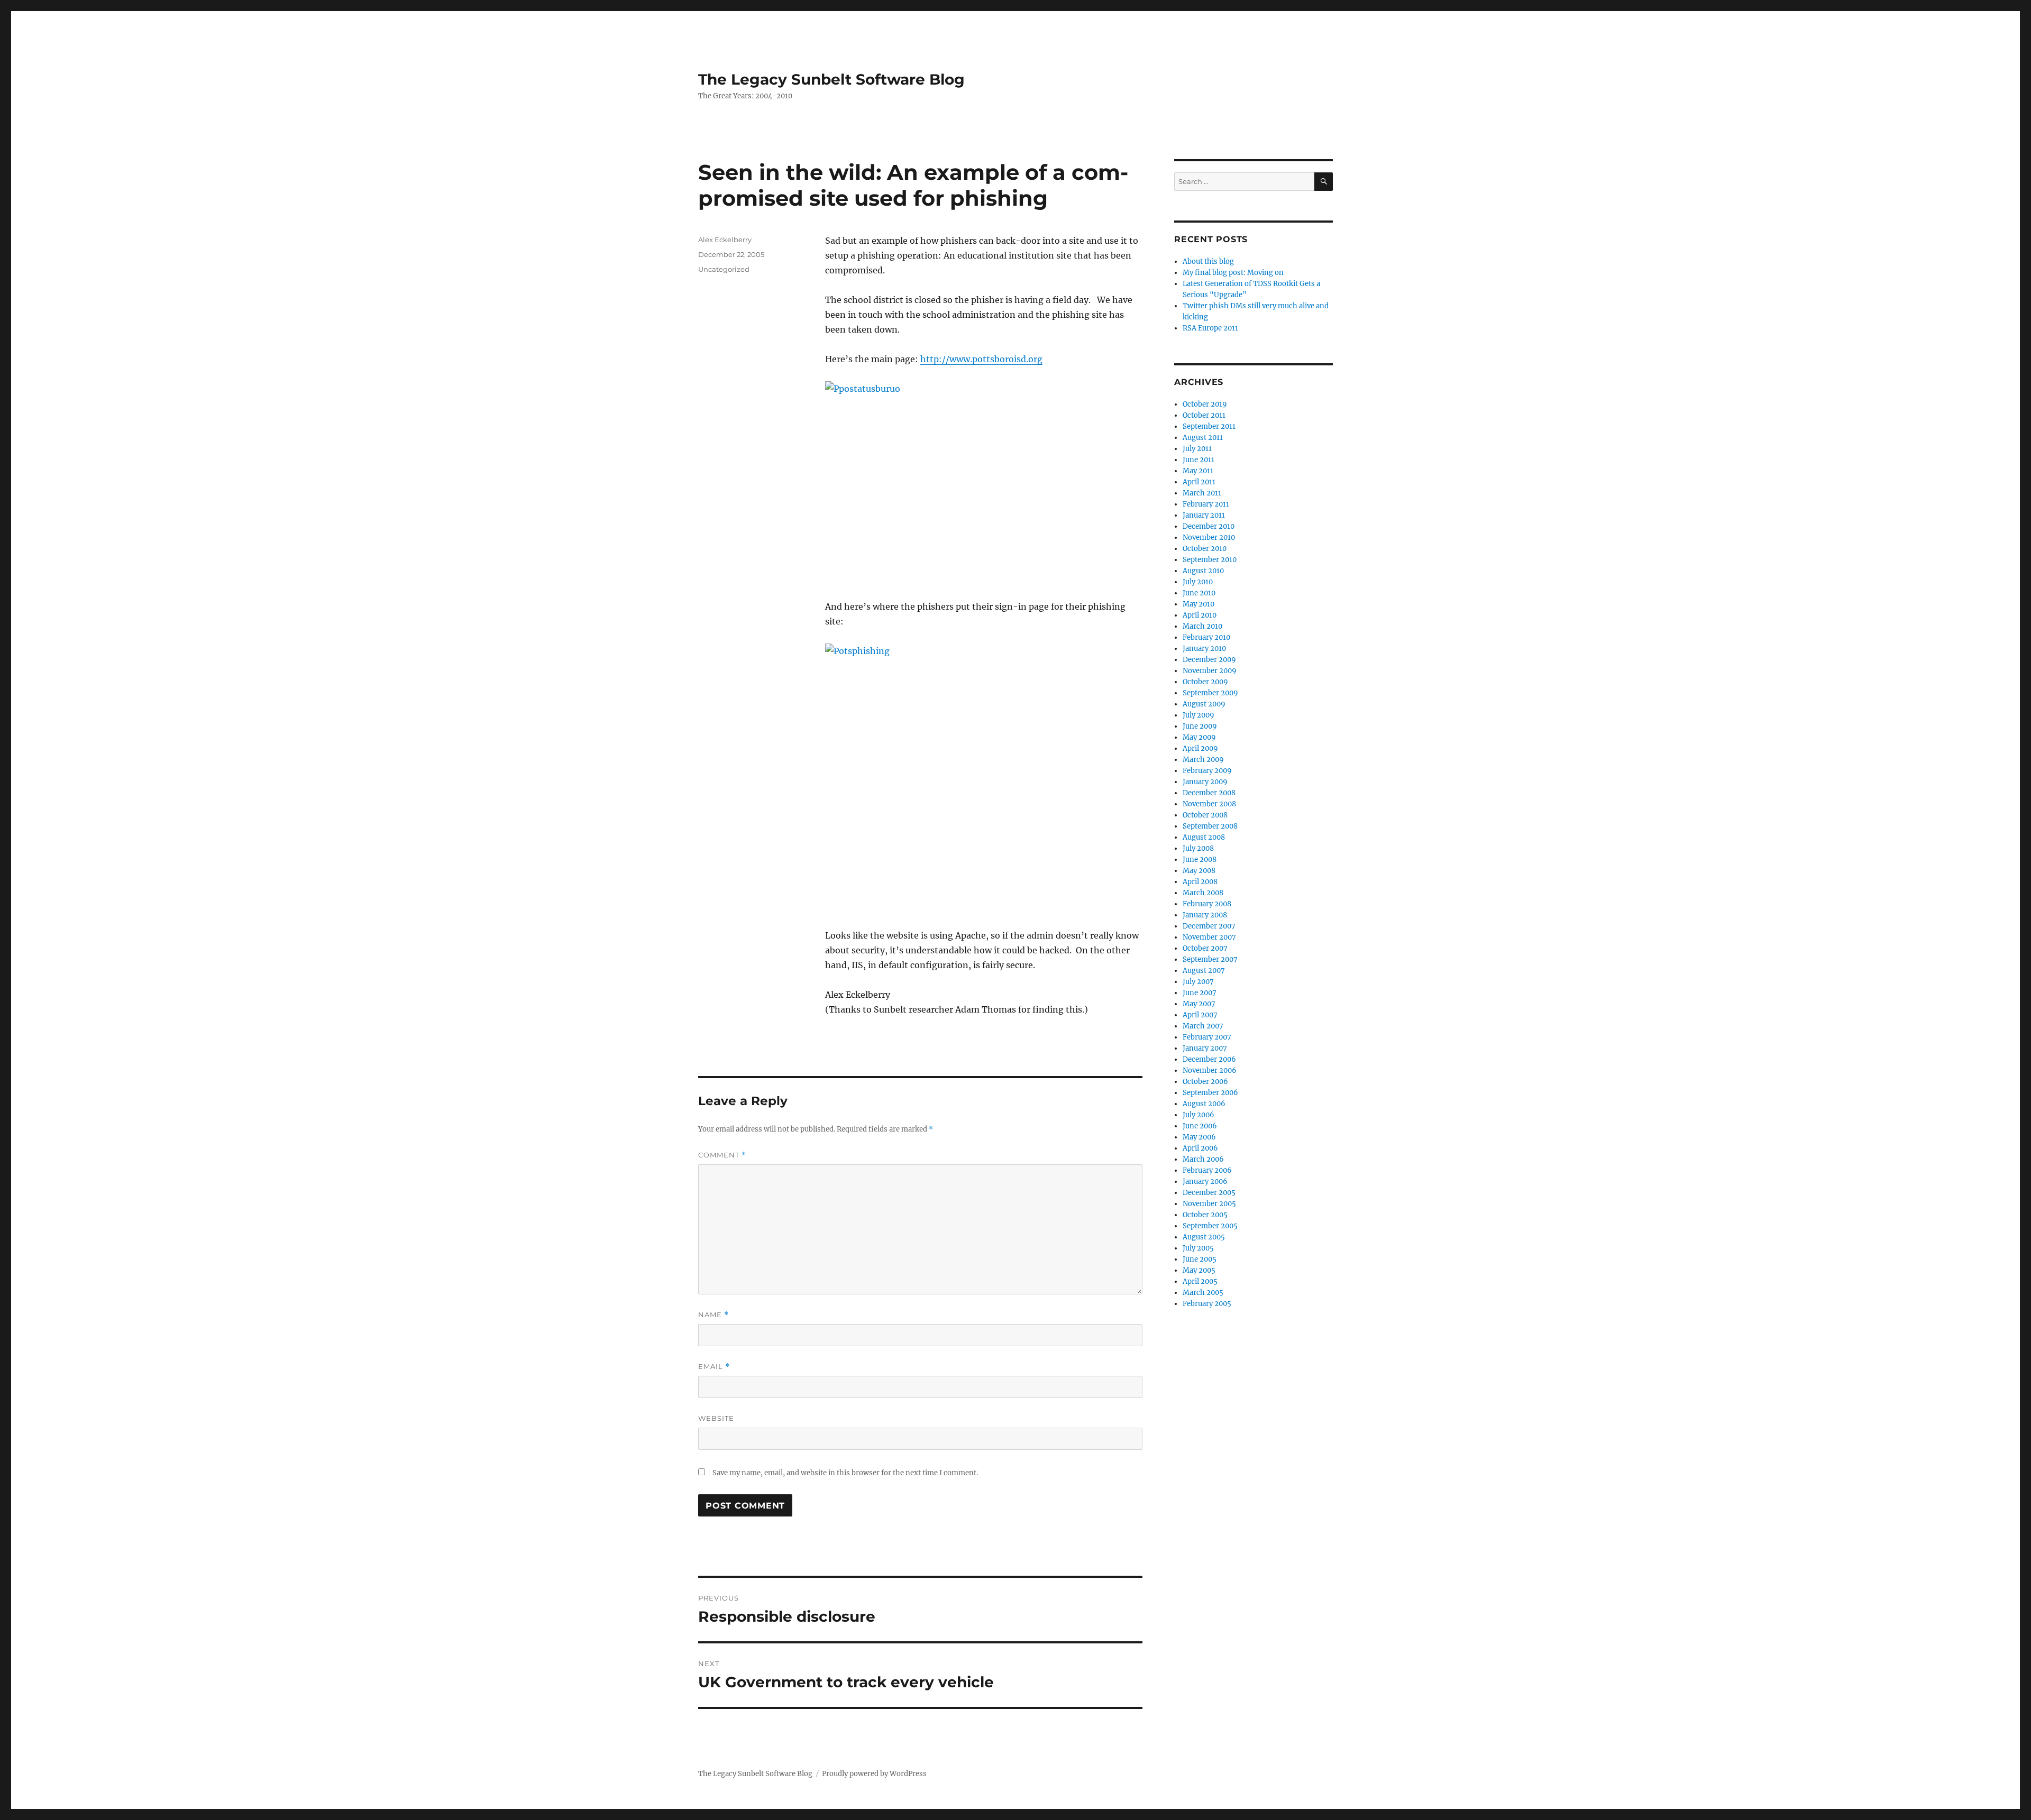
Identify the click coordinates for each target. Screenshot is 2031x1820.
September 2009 (1210, 693)
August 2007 (1204, 971)
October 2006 (1205, 1082)
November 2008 (1209, 804)
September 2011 (1209, 426)
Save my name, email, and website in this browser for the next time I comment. (845, 1473)
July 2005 (1198, 1248)
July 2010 (1198, 582)
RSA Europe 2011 (1210, 328)
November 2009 (1210, 671)
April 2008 (1200, 882)
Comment (722, 1155)
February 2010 (1206, 637)
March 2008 (1203, 893)
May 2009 (1199, 737)
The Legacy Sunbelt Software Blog (831, 79)
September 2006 (1210, 1093)
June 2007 (1200, 993)
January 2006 (1205, 1182)
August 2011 (1203, 438)
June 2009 (1200, 726)
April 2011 (1199, 482)
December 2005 (1209, 1193)
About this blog (1208, 261)
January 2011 (1204, 515)
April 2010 (1200, 615)
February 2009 (1207, 771)
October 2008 (1205, 815)
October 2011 (1204, 415)
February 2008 (1207, 904)
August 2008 (1204, 837)
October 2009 (1205, 682)
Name (713, 1315)
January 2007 (1205, 1048)
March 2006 (1203, 1159)
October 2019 (1205, 404)
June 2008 (1200, 860)
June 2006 (1200, 1126)
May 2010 (1199, 604)
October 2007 (1205, 948)
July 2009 (1199, 715)
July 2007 (1198, 982)
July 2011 (1197, 449)
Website (716, 1418)
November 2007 (1209, 937)
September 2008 (1210, 826)
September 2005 (1210, 1226)
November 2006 (1210, 1070)
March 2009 (1203, 760)
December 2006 (1209, 1059)
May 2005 (1199, 1270)
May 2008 (1199, 871)
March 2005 (1203, 1293)
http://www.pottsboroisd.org (981, 359)
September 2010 (1210, 560)
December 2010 (1209, 526)
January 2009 (1205, 782)
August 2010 (1203, 571)
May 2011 (1198, 471)
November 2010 (1209, 537)
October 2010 (1205, 549)
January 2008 (1205, 915)
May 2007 (1199, 1004)
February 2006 (1207, 1170)
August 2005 (1204, 1237)
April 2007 (1200, 1015)
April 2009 (1200, 748)
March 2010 (1202, 626)
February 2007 (1207, 1037)
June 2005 (1200, 1259)
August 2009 (1204, 704)
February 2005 (1207, 1304)
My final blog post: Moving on (1233, 273)
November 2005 (1209, 1204)
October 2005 (1205, 1215)
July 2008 (1198, 848)
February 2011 (1206, 504)
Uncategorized (724, 269)
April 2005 (1200, 1281)
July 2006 (1199, 1115)
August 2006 (1204, 1104)
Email (714, 1367)
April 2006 (1200, 1148)
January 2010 (1204, 649)
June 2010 (1199, 593)
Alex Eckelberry (725, 240)
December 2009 (1209, 660)
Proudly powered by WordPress (874, 1774)
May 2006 (1199, 1137)
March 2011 (1202, 493)
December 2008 (1209, 793)
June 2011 (1199, 460)
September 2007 (1210, 959)
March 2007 (1203, 1026)
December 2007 (1209, 926)
